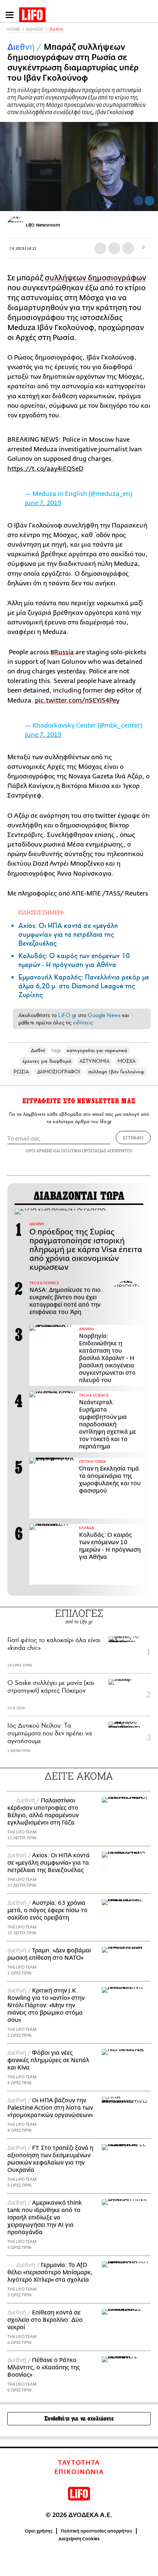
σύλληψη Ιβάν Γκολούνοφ (116, 1072)
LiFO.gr (67, 1015)
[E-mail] (128, 248)
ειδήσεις (83, 1023)
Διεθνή (56, 29)
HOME (14, 29)
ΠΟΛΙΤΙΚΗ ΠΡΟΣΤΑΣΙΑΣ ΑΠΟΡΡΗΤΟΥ (97, 1151)
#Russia (62, 652)
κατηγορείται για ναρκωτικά (97, 1050)
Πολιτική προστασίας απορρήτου (96, 2531)
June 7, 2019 (43, 503)
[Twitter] (150, 201)
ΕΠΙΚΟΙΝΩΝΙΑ (79, 2472)
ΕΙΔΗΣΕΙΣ (35, 29)
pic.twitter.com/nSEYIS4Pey (77, 700)
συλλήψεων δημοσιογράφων (96, 278)
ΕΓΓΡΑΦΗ (133, 1138)
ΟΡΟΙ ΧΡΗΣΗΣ (39, 1151)
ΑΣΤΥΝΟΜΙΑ (94, 1061)
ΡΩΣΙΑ (21, 1072)
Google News (104, 1015)
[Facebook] (139, 201)
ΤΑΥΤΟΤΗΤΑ (79, 2463)
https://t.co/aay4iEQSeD (45, 469)
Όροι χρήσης (39, 2531)
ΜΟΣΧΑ (127, 1061)
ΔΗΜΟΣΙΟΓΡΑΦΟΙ (59, 1072)
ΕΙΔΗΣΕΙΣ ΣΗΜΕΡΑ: (42, 912)
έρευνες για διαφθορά (47, 1061)
